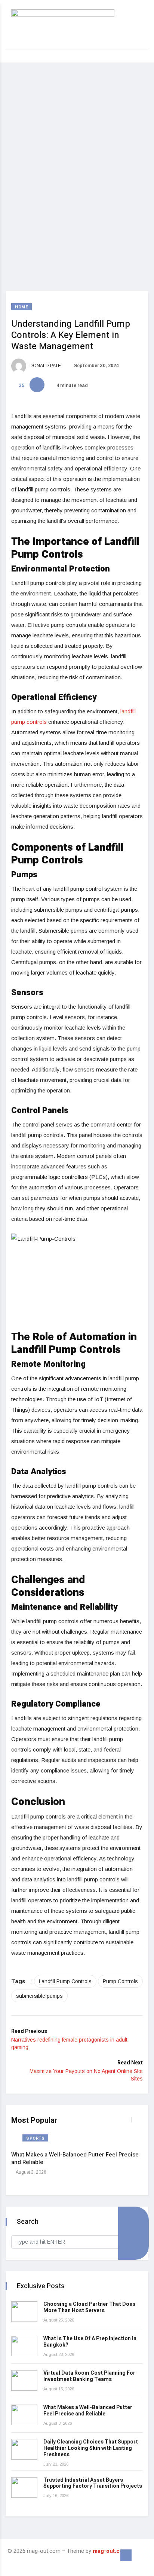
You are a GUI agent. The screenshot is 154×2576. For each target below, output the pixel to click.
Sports (35, 2138)
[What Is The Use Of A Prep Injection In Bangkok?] (24, 2346)
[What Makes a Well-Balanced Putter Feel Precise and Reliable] (24, 2415)
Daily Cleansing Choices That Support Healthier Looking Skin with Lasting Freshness (91, 2448)
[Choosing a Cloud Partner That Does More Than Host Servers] (24, 2312)
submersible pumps (39, 1996)
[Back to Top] (126, 2555)
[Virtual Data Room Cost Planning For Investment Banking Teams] (24, 2380)
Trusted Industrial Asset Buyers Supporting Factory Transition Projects (93, 2483)
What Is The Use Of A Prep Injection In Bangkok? (90, 2342)
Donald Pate (45, 366)
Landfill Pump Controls (65, 1981)
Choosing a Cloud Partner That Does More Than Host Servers (89, 2307)
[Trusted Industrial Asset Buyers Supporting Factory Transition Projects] (24, 2487)
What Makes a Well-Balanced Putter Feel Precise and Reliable (75, 2158)
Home (21, 307)
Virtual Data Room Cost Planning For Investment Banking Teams (89, 2376)
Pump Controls (120, 1981)
